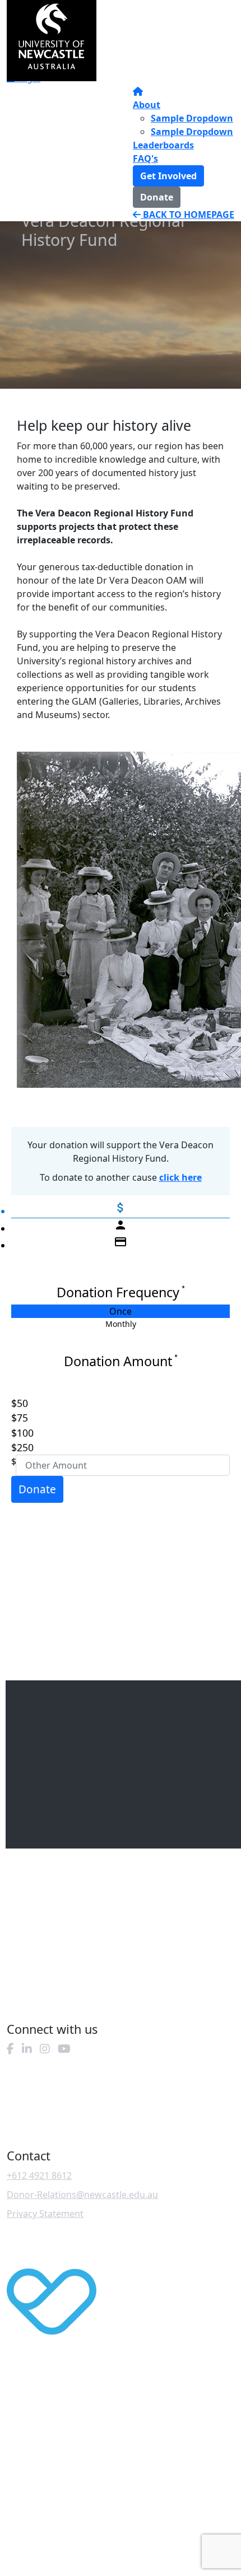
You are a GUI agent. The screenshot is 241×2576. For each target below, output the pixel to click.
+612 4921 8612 (39, 2176)
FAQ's (145, 159)
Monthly (121, 1324)
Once (121, 1311)
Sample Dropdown (192, 118)
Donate (157, 197)
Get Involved (168, 176)
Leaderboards (163, 145)
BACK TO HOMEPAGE (187, 215)
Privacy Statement (45, 2214)
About (147, 105)
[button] (114, 1403)
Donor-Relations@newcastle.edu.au (82, 2195)
